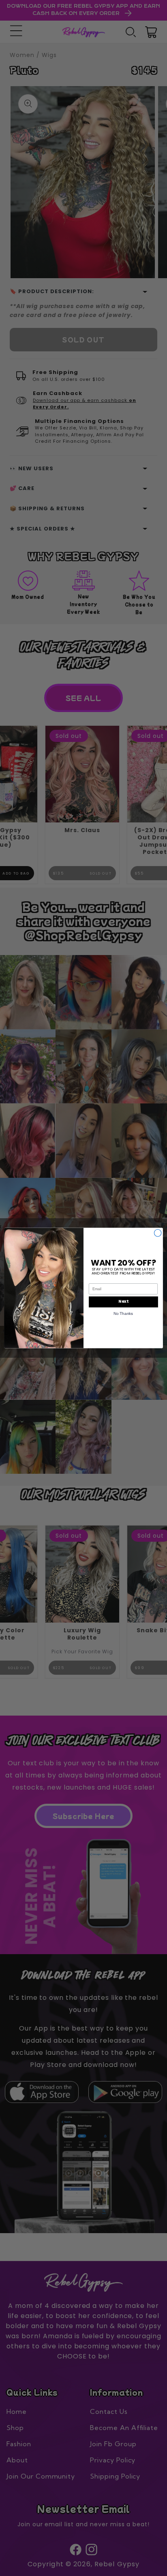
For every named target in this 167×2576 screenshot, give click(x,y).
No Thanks (123, 1313)
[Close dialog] (158, 1233)
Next (123, 1302)
